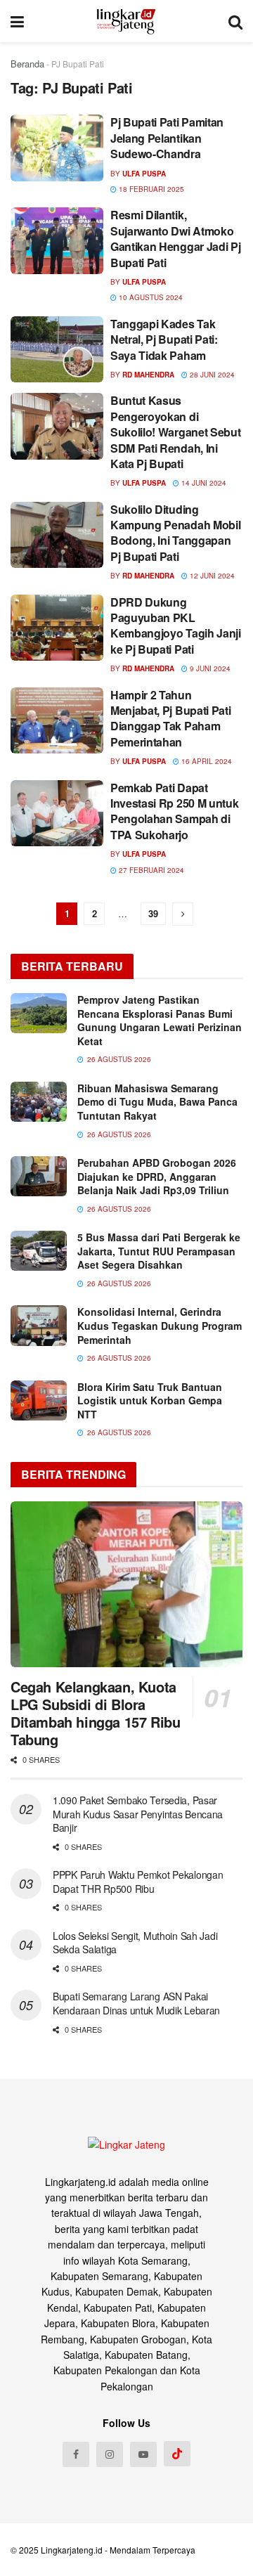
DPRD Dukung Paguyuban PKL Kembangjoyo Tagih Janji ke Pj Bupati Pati (176, 626)
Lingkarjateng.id (72, 2550)
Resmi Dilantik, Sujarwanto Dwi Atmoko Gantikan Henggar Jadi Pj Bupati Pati (175, 238)
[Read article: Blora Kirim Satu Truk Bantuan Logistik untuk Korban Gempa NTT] (39, 1400)
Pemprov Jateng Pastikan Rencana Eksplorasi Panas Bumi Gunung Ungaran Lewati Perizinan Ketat (160, 1020)
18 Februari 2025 (150, 189)
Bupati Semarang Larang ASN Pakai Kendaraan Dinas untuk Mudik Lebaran (136, 2003)
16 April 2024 (206, 761)
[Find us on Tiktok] (177, 2454)
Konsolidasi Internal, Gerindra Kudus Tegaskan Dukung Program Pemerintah (160, 1325)
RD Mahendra (148, 375)
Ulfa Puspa (144, 174)
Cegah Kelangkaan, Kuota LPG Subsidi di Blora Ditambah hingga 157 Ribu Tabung (95, 1713)
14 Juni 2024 (203, 483)
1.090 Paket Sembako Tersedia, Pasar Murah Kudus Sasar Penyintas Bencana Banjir (138, 1814)
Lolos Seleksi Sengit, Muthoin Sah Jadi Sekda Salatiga (135, 1943)
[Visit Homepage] (126, 21)
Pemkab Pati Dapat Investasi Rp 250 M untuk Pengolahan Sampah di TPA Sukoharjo (174, 811)
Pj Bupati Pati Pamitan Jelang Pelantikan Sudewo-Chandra (167, 138)
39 (153, 913)
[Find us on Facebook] (76, 2454)
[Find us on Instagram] (110, 2454)
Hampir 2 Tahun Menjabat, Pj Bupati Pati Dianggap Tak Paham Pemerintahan (170, 718)
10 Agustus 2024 (150, 297)
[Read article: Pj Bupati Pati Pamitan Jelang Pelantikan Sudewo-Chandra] (57, 148)
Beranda (27, 64)
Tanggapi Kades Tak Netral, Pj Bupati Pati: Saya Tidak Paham (164, 339)
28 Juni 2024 (211, 375)
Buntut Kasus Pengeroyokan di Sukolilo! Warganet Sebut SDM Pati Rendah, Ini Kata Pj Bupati (175, 432)
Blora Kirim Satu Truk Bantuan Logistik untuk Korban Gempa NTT (150, 1400)
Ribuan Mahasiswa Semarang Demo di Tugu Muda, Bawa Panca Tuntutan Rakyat (157, 1102)
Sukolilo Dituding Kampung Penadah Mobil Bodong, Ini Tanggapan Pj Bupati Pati (175, 533)
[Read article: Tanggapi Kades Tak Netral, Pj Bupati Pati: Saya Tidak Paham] (57, 349)
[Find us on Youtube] (143, 2454)
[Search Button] (235, 21)
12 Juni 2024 (211, 576)
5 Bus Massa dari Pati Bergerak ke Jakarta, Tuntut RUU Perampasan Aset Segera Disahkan (159, 1251)
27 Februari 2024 (150, 870)
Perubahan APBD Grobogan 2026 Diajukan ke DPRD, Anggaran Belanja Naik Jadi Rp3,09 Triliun (157, 1176)
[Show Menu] (17, 21)
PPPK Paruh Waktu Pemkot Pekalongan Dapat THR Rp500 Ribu (138, 1882)
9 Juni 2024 (209, 668)
